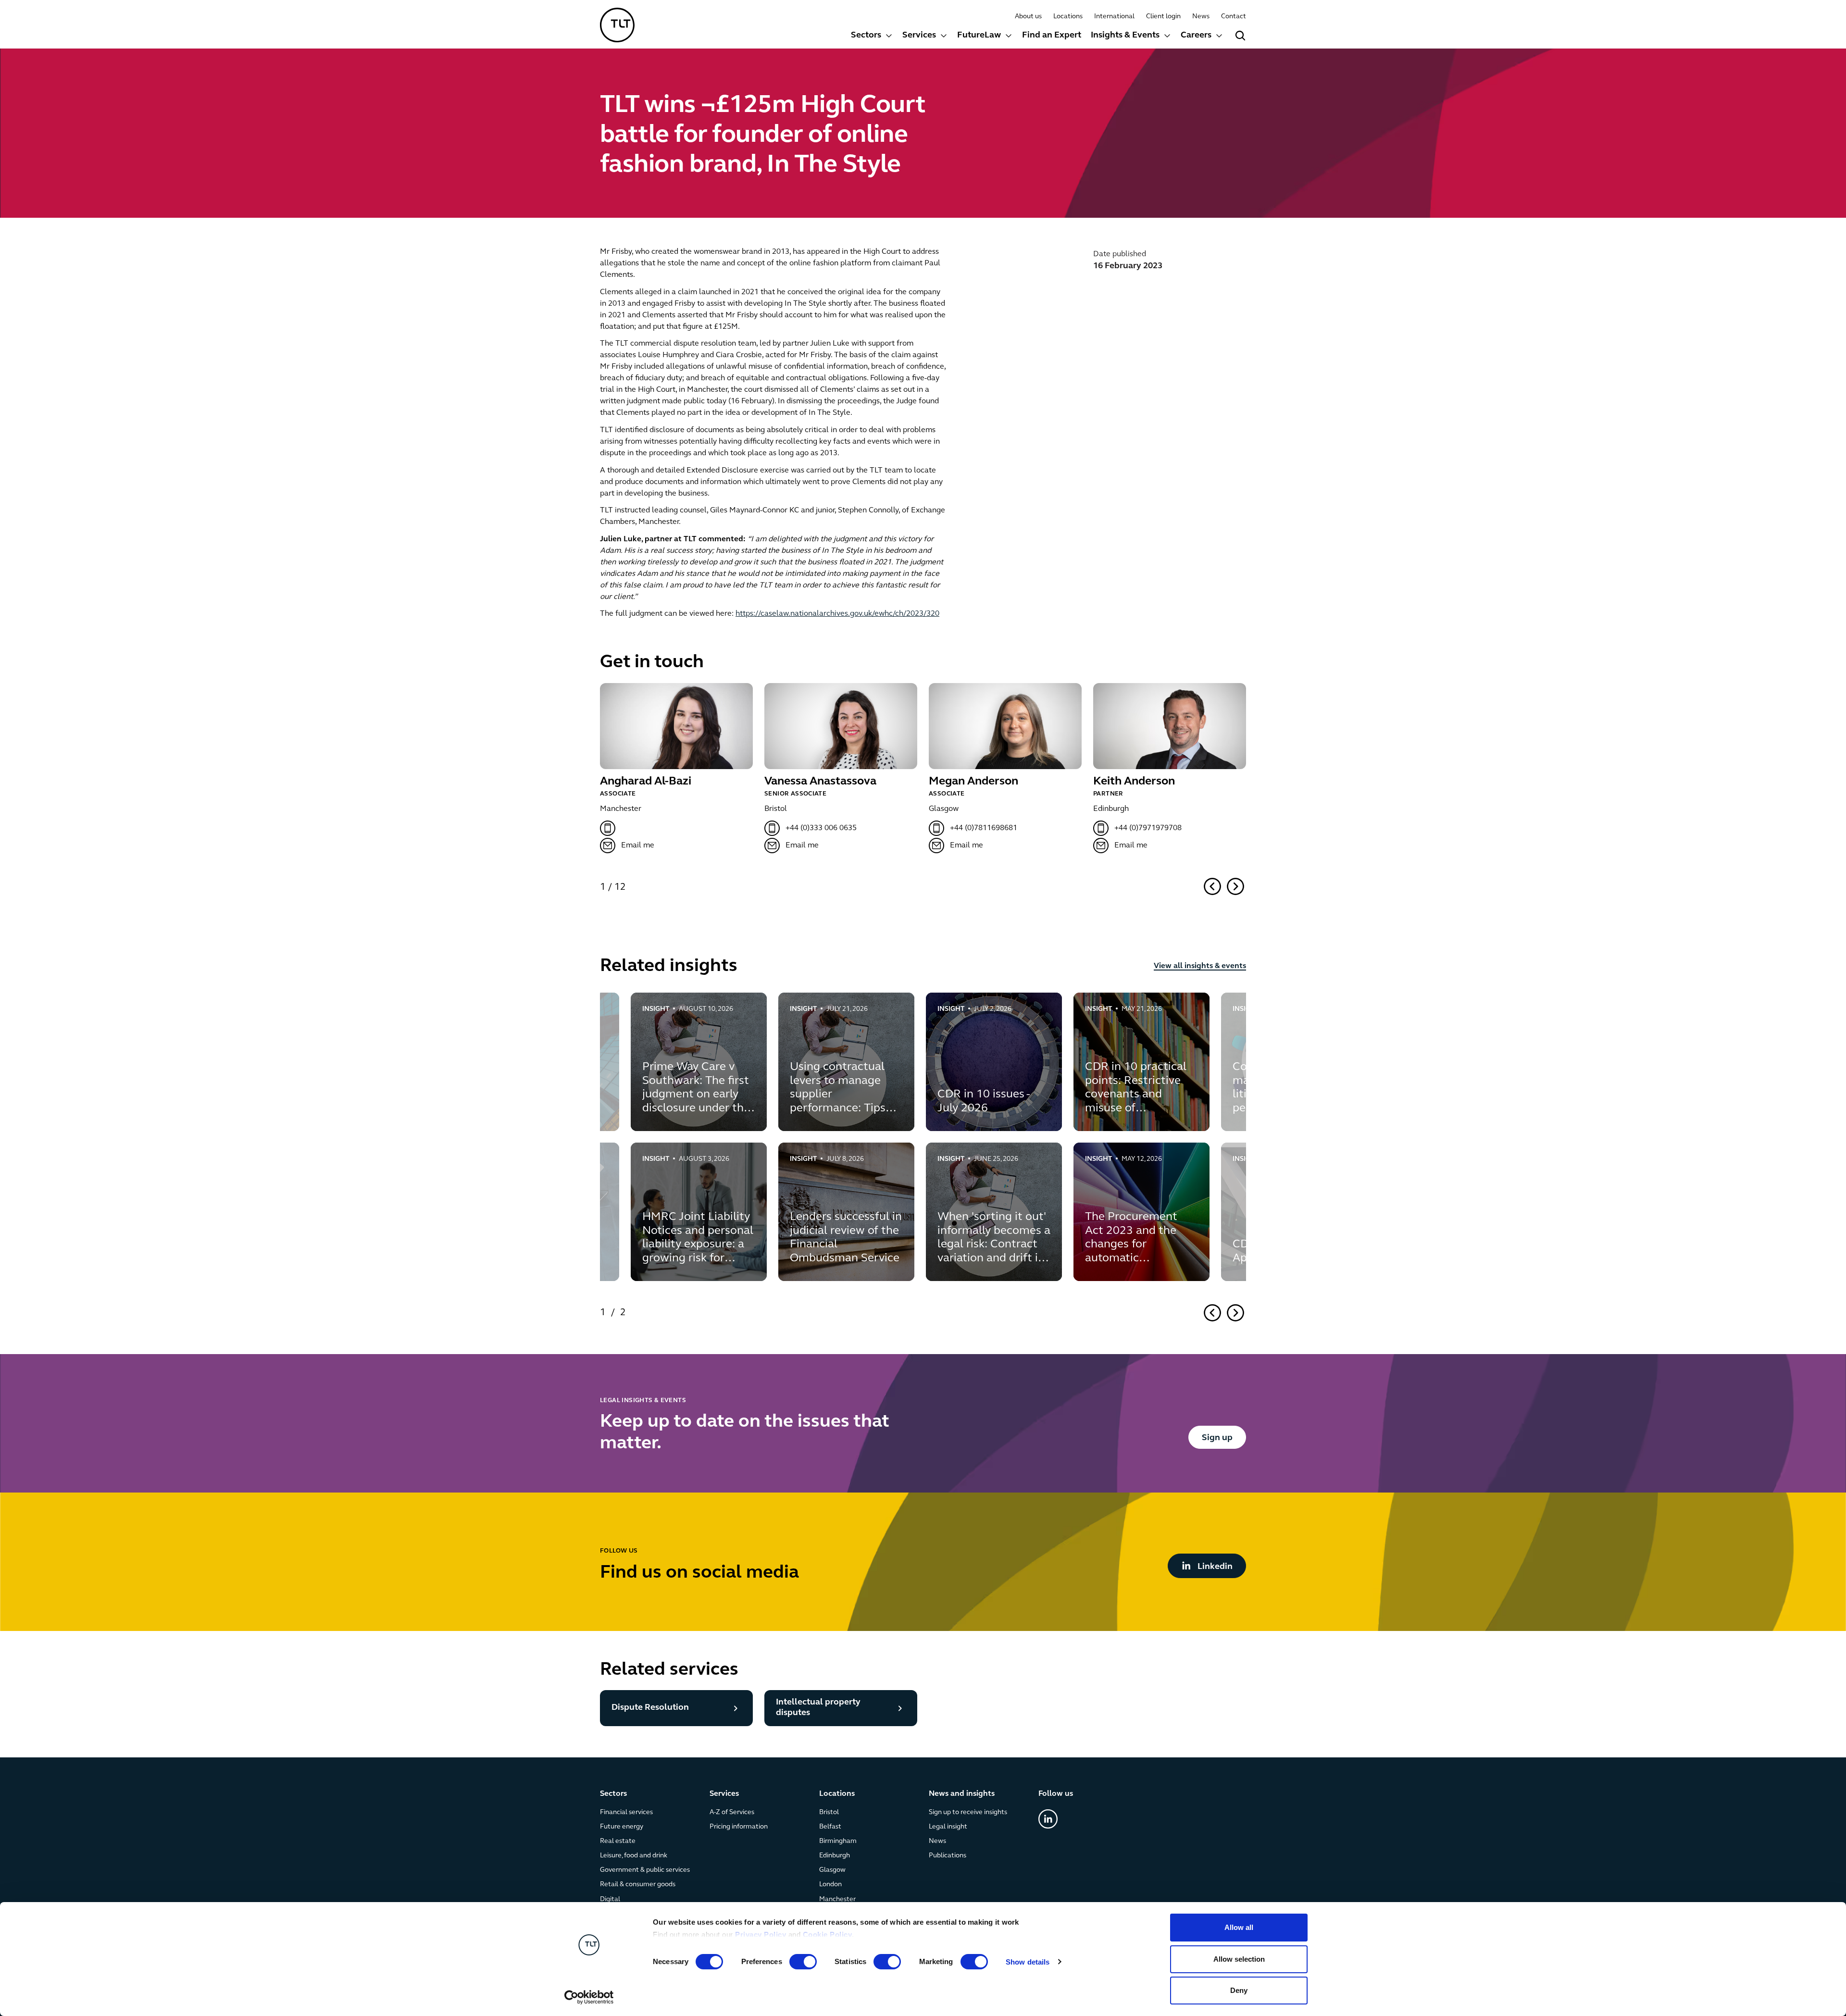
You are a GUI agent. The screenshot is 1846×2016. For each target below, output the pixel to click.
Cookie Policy (828, 1935)
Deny (1239, 1990)
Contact (1234, 17)
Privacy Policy (761, 1935)
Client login (1163, 17)
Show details (1028, 1962)
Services (919, 36)
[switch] (803, 1962)
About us (1028, 17)
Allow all (1239, 1927)
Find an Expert (1052, 36)
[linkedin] (1048, 1819)
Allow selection (1239, 1959)
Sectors (866, 36)
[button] (872, 37)
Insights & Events (1125, 36)
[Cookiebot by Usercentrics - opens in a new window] (589, 1997)
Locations (1068, 17)
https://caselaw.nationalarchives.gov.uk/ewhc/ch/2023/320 (837, 614)
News (1201, 17)
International (1114, 17)
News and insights (962, 1794)
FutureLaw (979, 36)
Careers (1196, 36)
